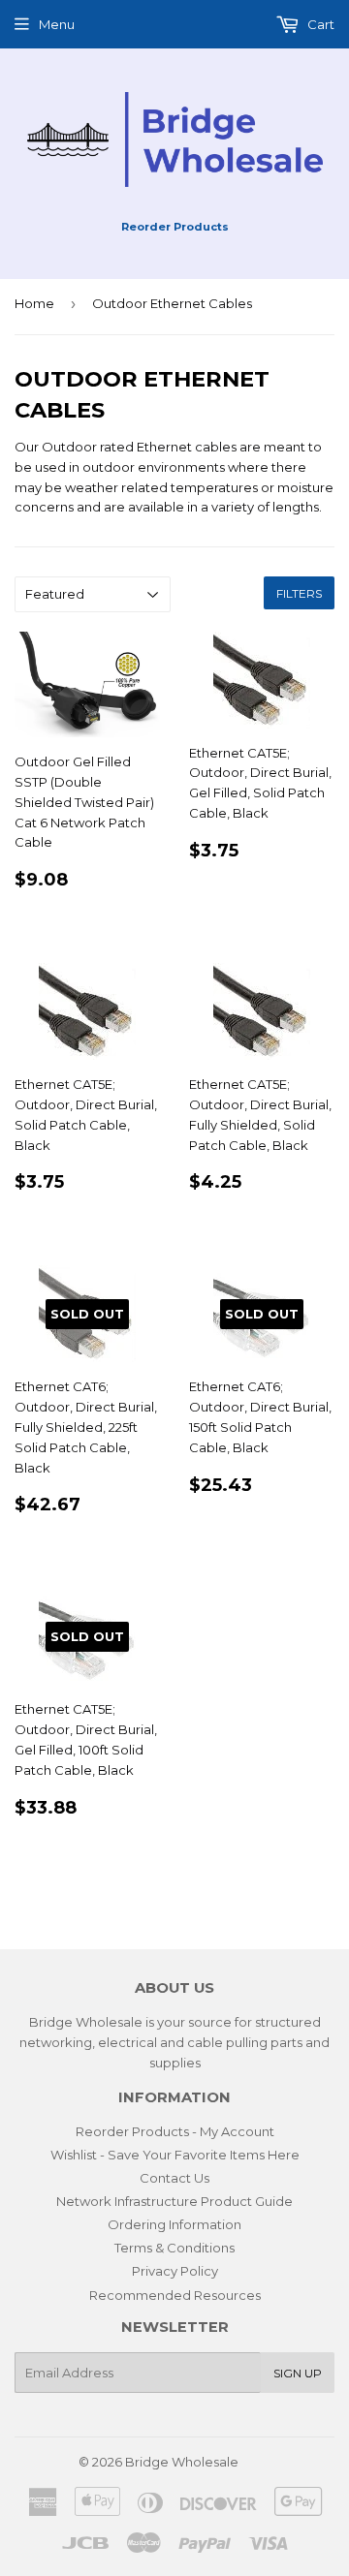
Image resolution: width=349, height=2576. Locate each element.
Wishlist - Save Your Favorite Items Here (175, 2155)
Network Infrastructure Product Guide (174, 2201)
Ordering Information (174, 2224)
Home (34, 303)
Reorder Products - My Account (175, 2131)
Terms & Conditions (174, 2248)
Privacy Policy (175, 2271)
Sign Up (298, 2373)
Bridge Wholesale (182, 2462)
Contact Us (174, 2178)
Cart (319, 24)
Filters (299, 593)
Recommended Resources (175, 2295)
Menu (57, 24)
